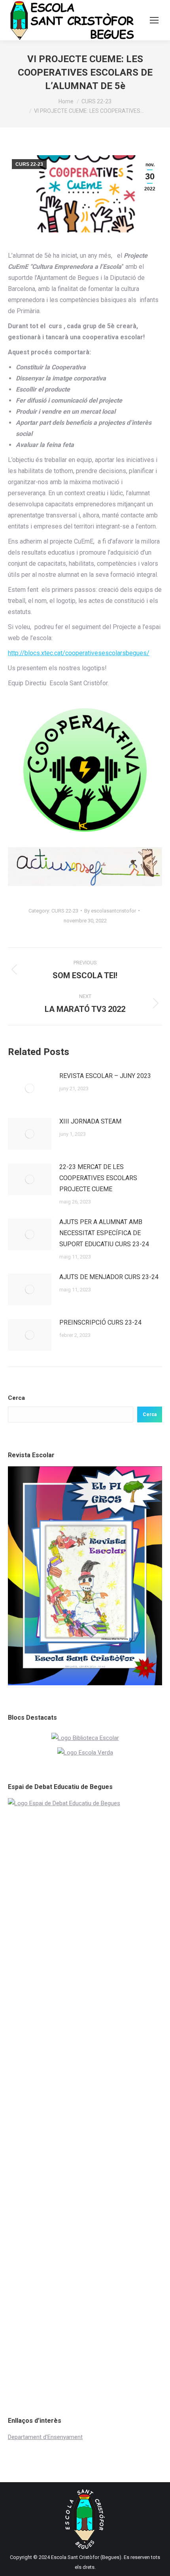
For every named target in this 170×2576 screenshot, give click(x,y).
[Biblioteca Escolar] (85, 1738)
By (110, 911)
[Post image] (30, 1088)
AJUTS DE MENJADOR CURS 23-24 (109, 1277)
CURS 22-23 (29, 164)
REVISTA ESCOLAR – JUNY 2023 (105, 1076)
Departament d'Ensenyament (45, 2437)
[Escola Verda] (85, 1753)
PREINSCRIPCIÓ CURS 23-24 (100, 1322)
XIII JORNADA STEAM (90, 1121)
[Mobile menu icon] (154, 20)
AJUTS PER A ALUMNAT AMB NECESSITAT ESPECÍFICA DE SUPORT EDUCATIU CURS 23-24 (104, 1233)
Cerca (16, 1398)
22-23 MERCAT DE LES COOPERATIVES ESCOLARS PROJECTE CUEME (98, 1178)
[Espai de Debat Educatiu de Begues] (85, 1803)
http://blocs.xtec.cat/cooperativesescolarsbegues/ (79, 653)
